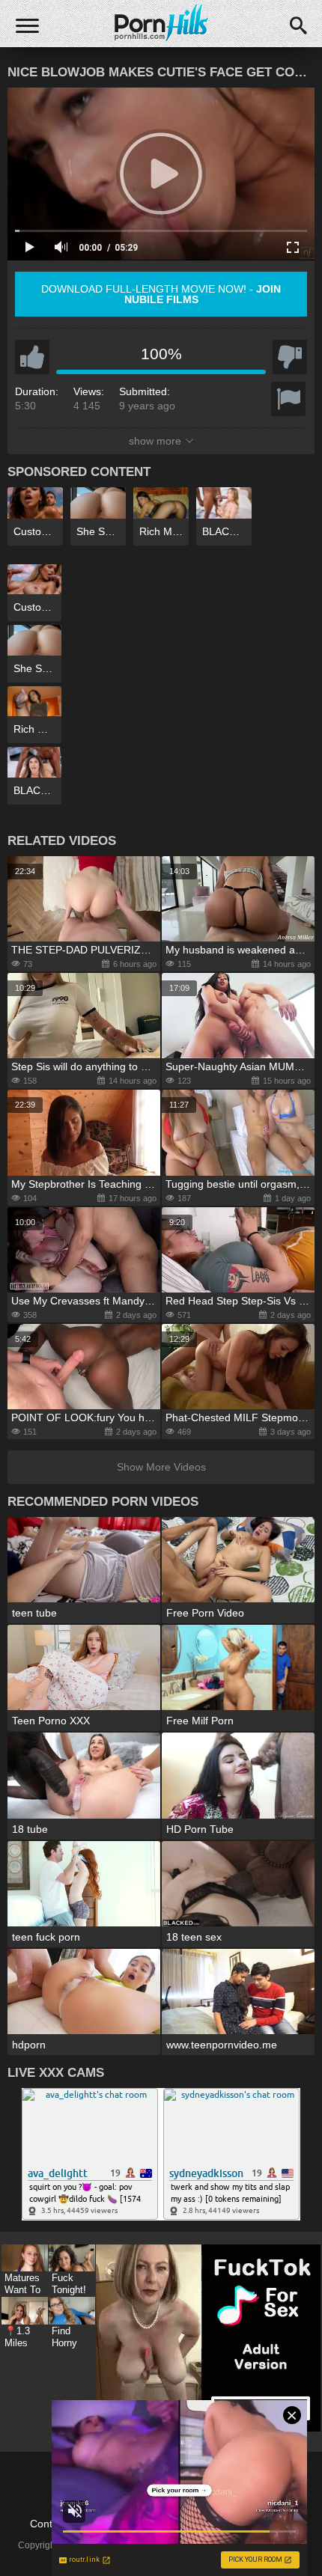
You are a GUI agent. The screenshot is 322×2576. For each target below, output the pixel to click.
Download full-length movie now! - (161, 294)
